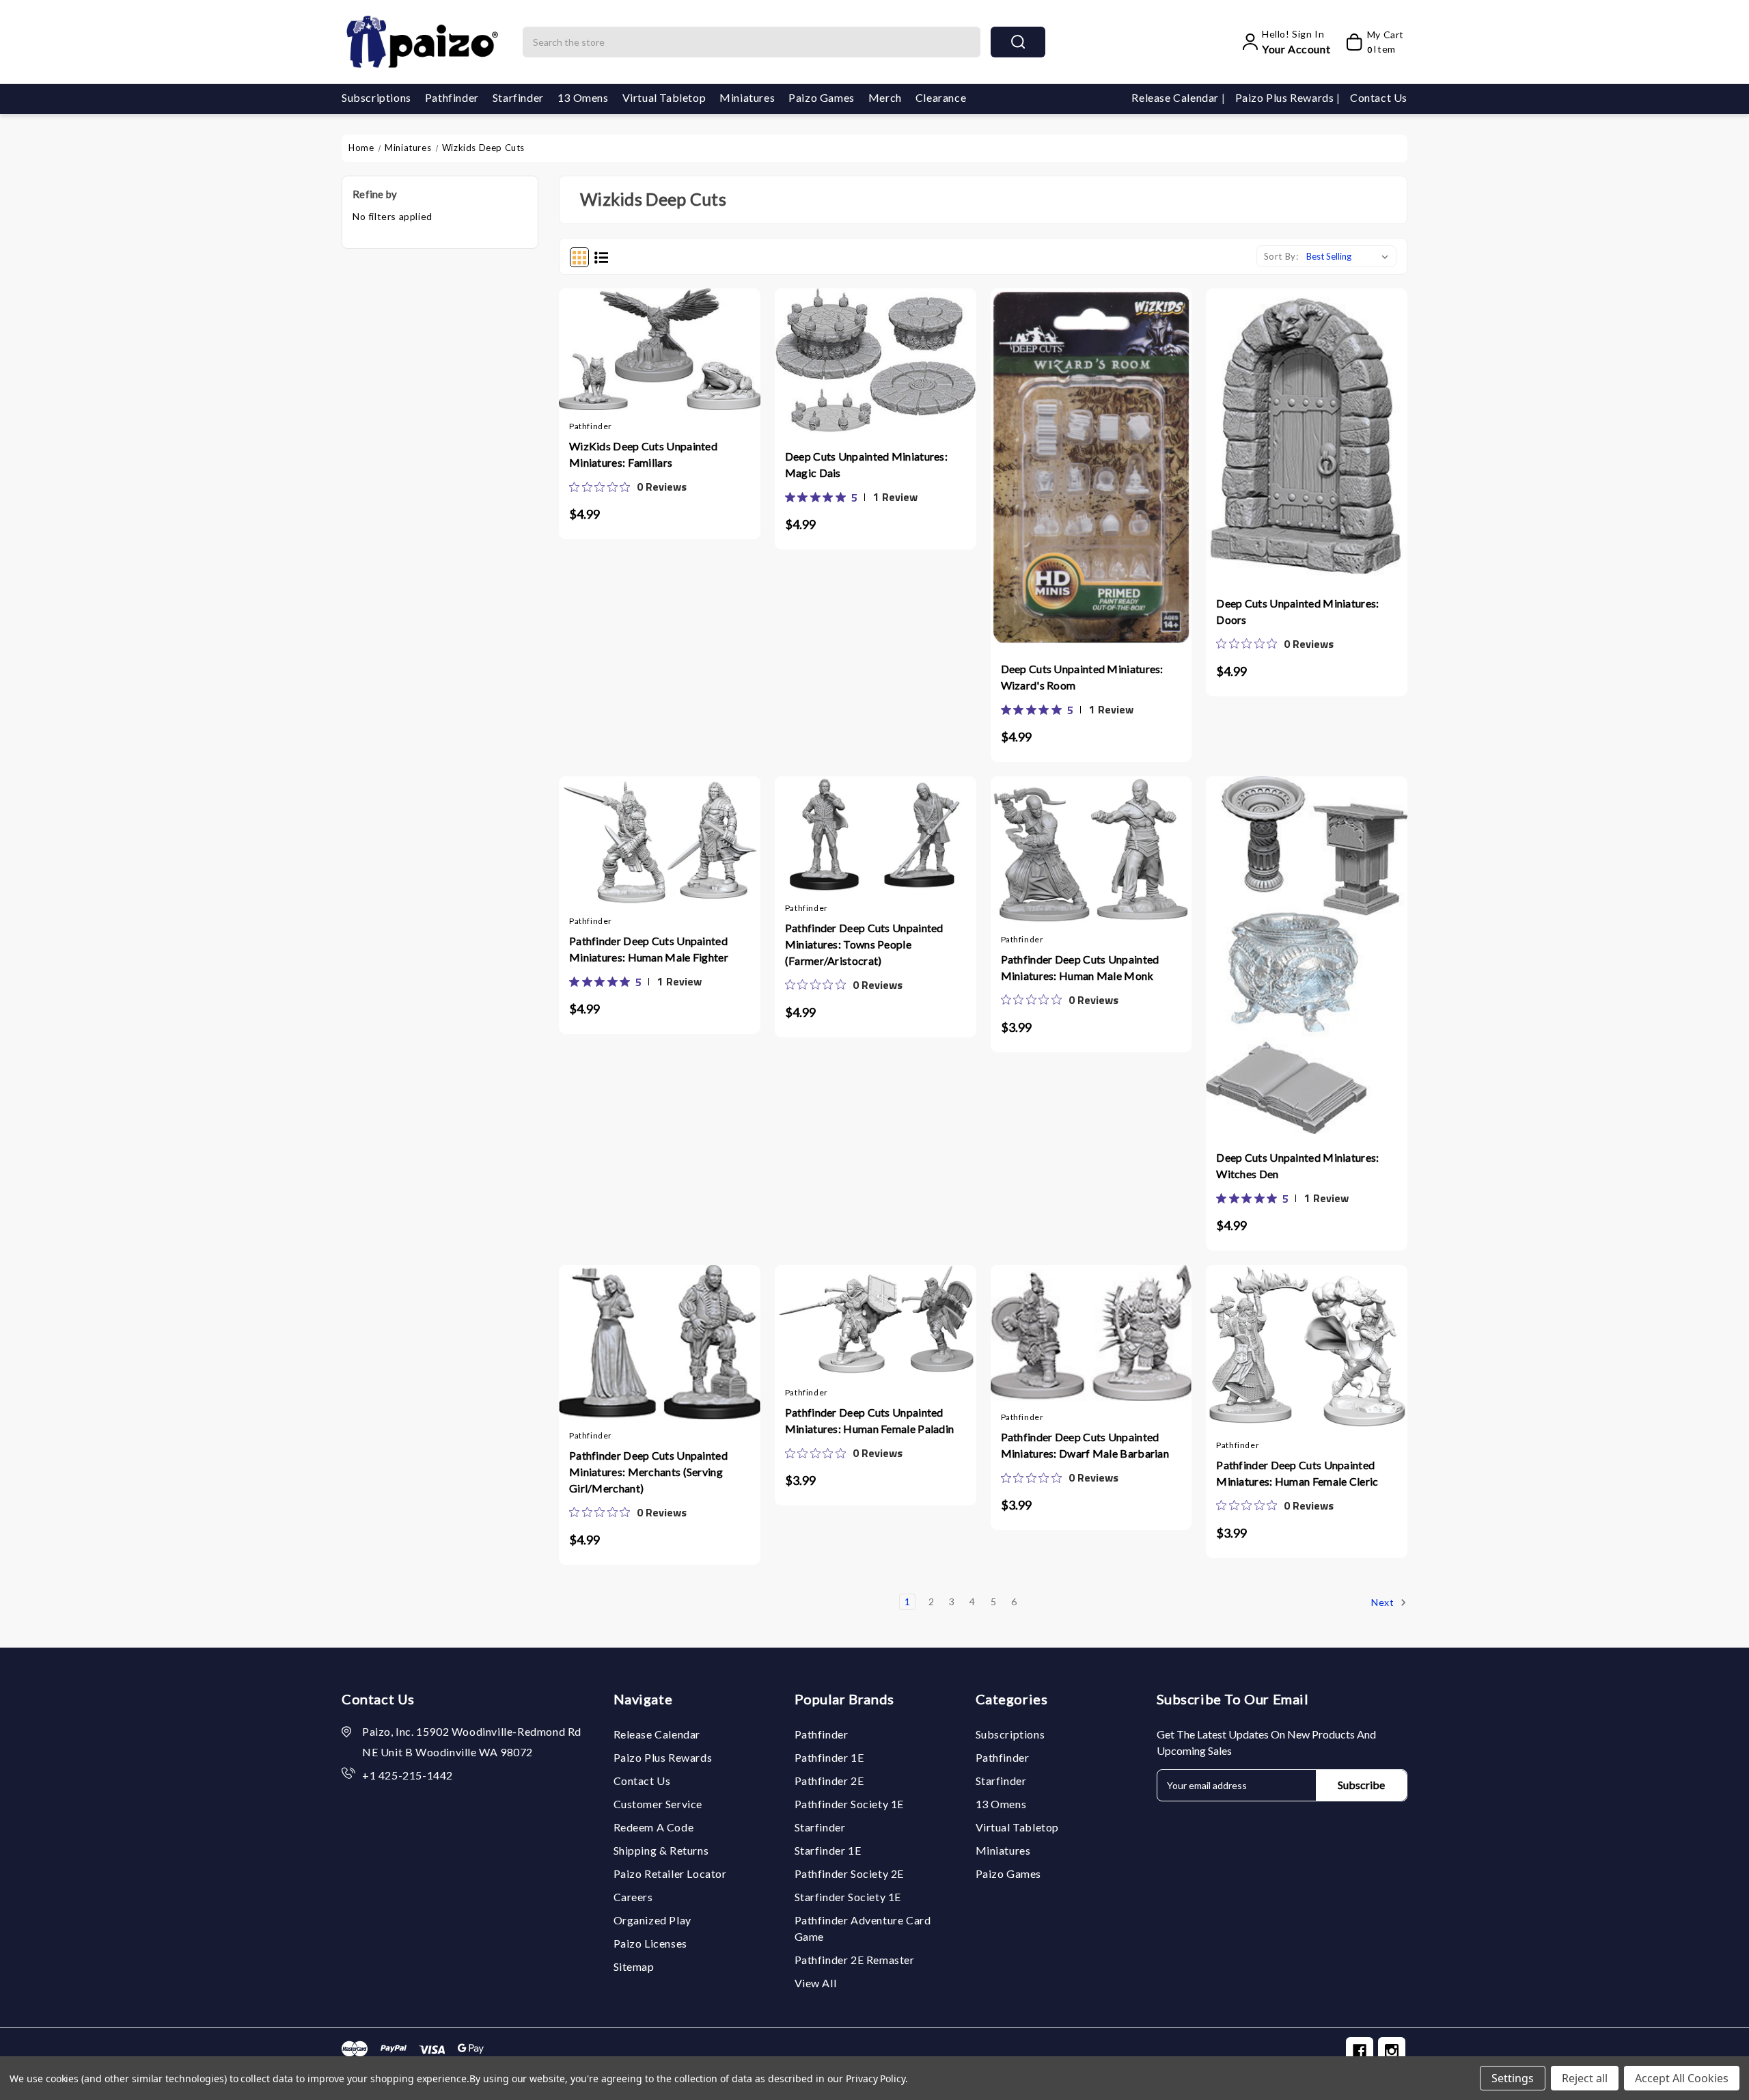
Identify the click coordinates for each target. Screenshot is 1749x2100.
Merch (885, 97)
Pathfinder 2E (829, 1781)
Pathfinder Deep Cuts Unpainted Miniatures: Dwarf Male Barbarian (1085, 1445)
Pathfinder (452, 97)
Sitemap (634, 1966)
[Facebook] (1360, 2051)
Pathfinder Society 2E (850, 1873)
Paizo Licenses (650, 1943)
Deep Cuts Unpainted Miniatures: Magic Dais (866, 464)
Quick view (659, 364)
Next (1384, 1601)
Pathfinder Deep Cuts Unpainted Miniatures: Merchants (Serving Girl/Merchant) (648, 1472)
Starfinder (518, 97)
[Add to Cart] (633, 364)
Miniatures (747, 97)
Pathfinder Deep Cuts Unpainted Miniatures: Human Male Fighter (649, 949)
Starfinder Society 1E (848, 1897)
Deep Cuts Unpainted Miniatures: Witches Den (1297, 1165)
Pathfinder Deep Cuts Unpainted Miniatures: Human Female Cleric (1297, 1473)
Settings (1513, 2078)
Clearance (941, 97)
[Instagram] (1392, 2051)
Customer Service (658, 1804)
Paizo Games (822, 97)
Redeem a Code (654, 1827)
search (1018, 42)
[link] (628, 487)
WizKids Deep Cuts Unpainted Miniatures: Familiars (643, 454)
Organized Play (652, 1920)
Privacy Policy (876, 2078)
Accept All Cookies (1682, 2078)
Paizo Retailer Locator (670, 1873)
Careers (633, 1897)
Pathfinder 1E (829, 1757)
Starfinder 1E (828, 1850)
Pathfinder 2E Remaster (855, 1960)
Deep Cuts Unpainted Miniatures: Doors (1297, 611)
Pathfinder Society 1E (850, 1804)
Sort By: (1281, 256)
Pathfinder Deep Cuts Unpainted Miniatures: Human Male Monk (1080, 967)
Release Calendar (1176, 97)
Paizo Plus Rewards (1286, 97)
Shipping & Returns (661, 1850)
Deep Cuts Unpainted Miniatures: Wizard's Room (1082, 677)
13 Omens (583, 97)
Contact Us (1379, 97)
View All (816, 1983)
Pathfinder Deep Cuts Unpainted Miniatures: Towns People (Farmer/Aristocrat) (864, 944)
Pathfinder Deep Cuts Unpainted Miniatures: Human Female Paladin (870, 1420)
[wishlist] (687, 364)
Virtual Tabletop (664, 97)
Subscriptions (376, 97)
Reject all (1585, 2078)
